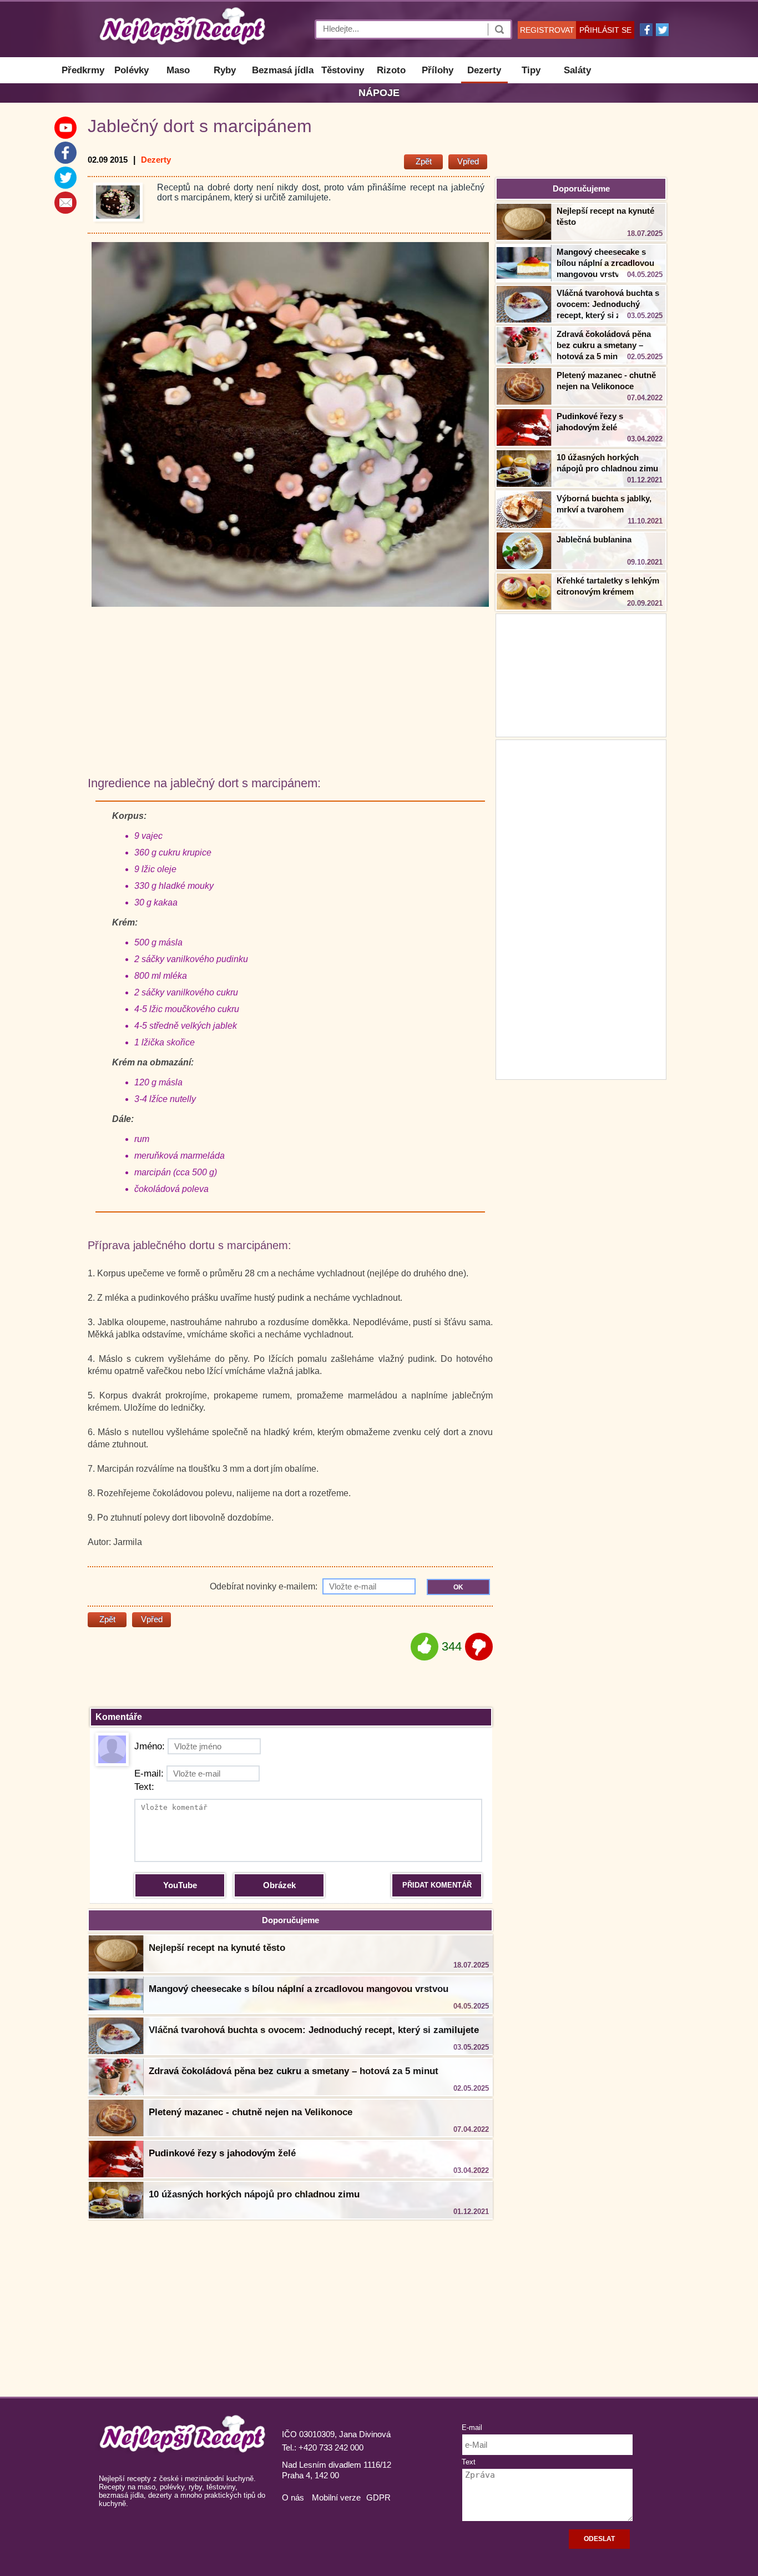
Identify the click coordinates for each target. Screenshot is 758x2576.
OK (458, 1587)
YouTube (180, 1885)
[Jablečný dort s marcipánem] (118, 202)
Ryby (225, 70)
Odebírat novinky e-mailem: (265, 1586)
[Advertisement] (581, 908)
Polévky (132, 70)
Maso (178, 70)
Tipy (531, 70)
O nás (293, 2497)
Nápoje (379, 93)
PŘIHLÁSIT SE (605, 30)
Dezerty (484, 70)
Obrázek (279, 1885)
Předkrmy (83, 70)
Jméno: (150, 1746)
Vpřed (468, 161)
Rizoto (391, 70)
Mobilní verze (336, 2497)
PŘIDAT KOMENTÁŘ (437, 1885)
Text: (144, 1787)
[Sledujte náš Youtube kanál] (65, 128)
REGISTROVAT (547, 30)
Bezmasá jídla (283, 70)
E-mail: (149, 1773)
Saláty (577, 70)
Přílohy (438, 70)
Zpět (424, 161)
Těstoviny (343, 70)
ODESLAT (599, 2539)
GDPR (378, 2497)
